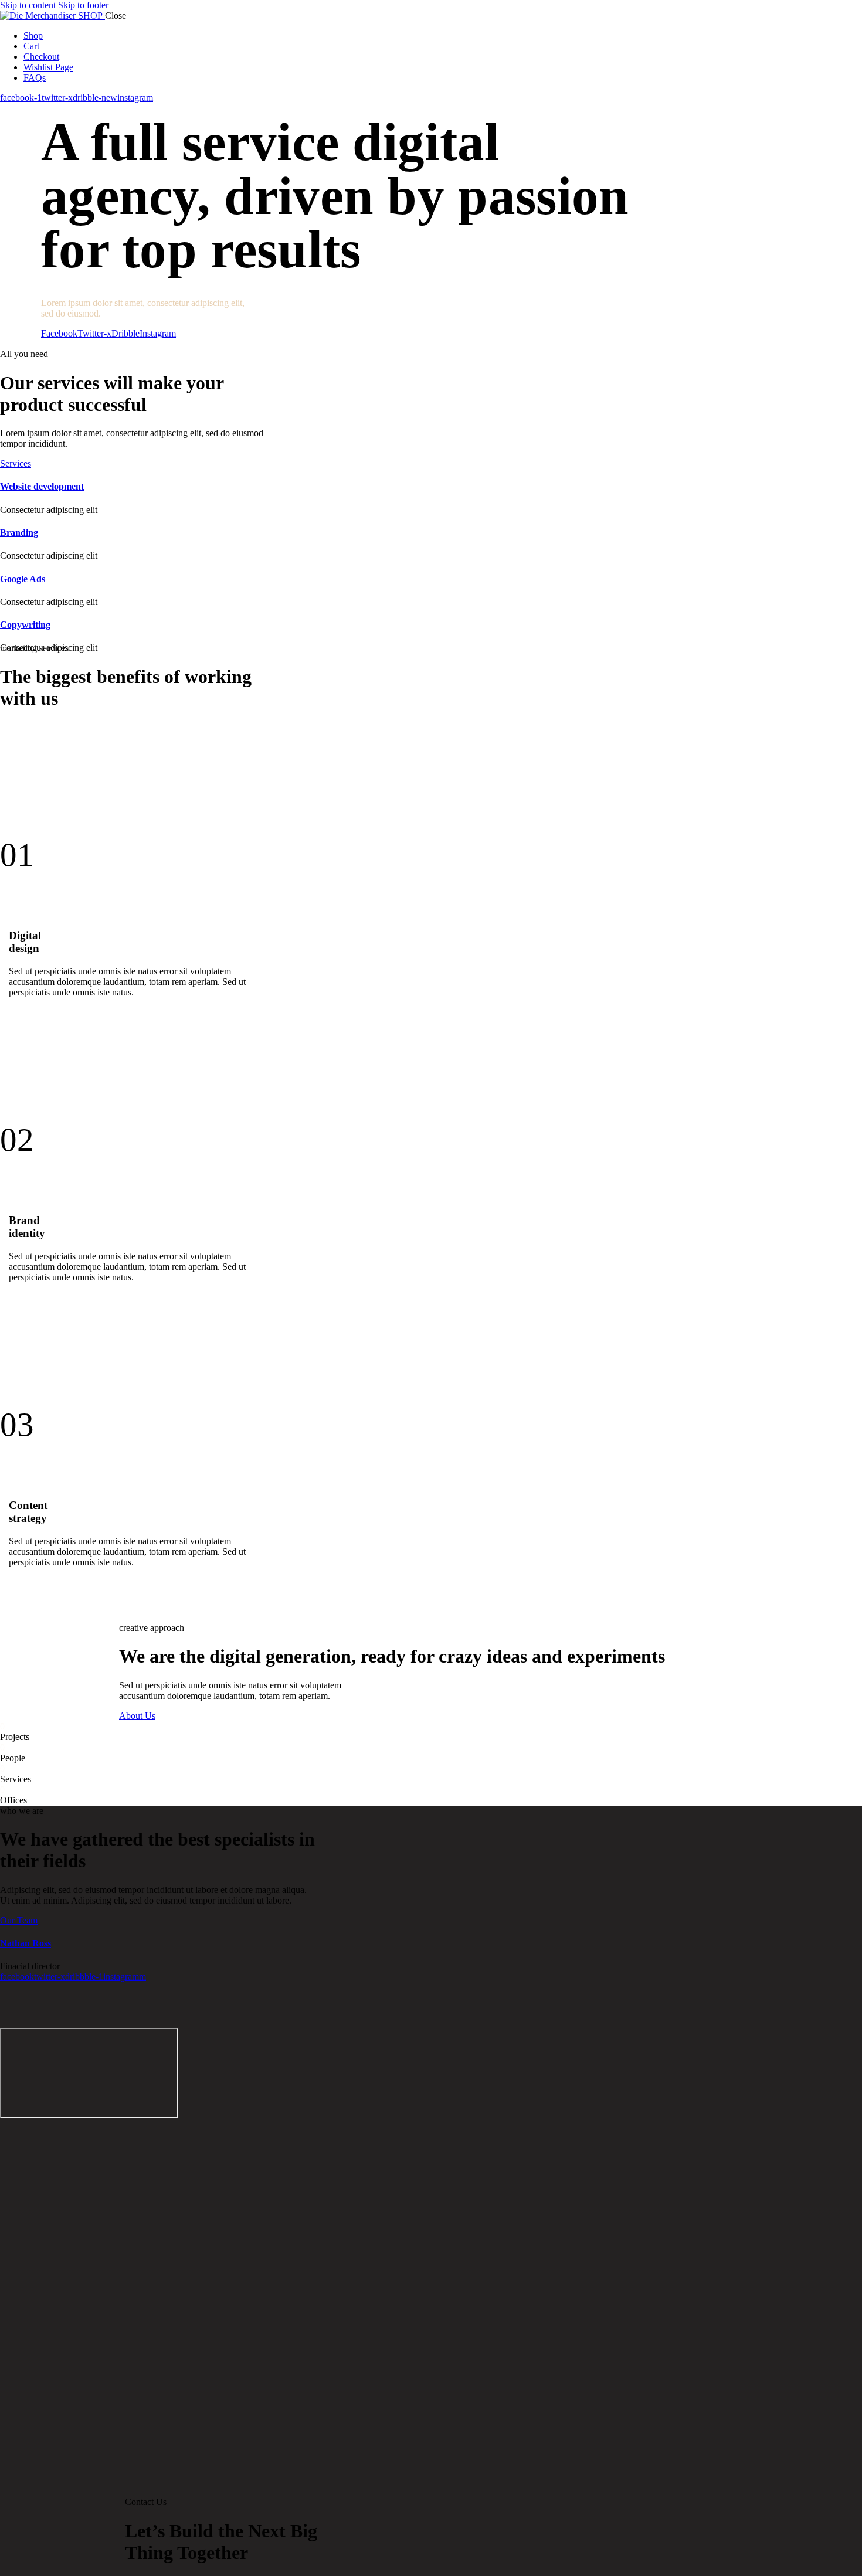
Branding (19, 533)
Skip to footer (83, 5)
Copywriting (25, 625)
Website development (42, 486)
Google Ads (23, 579)
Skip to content (28, 5)
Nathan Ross (26, 1943)
